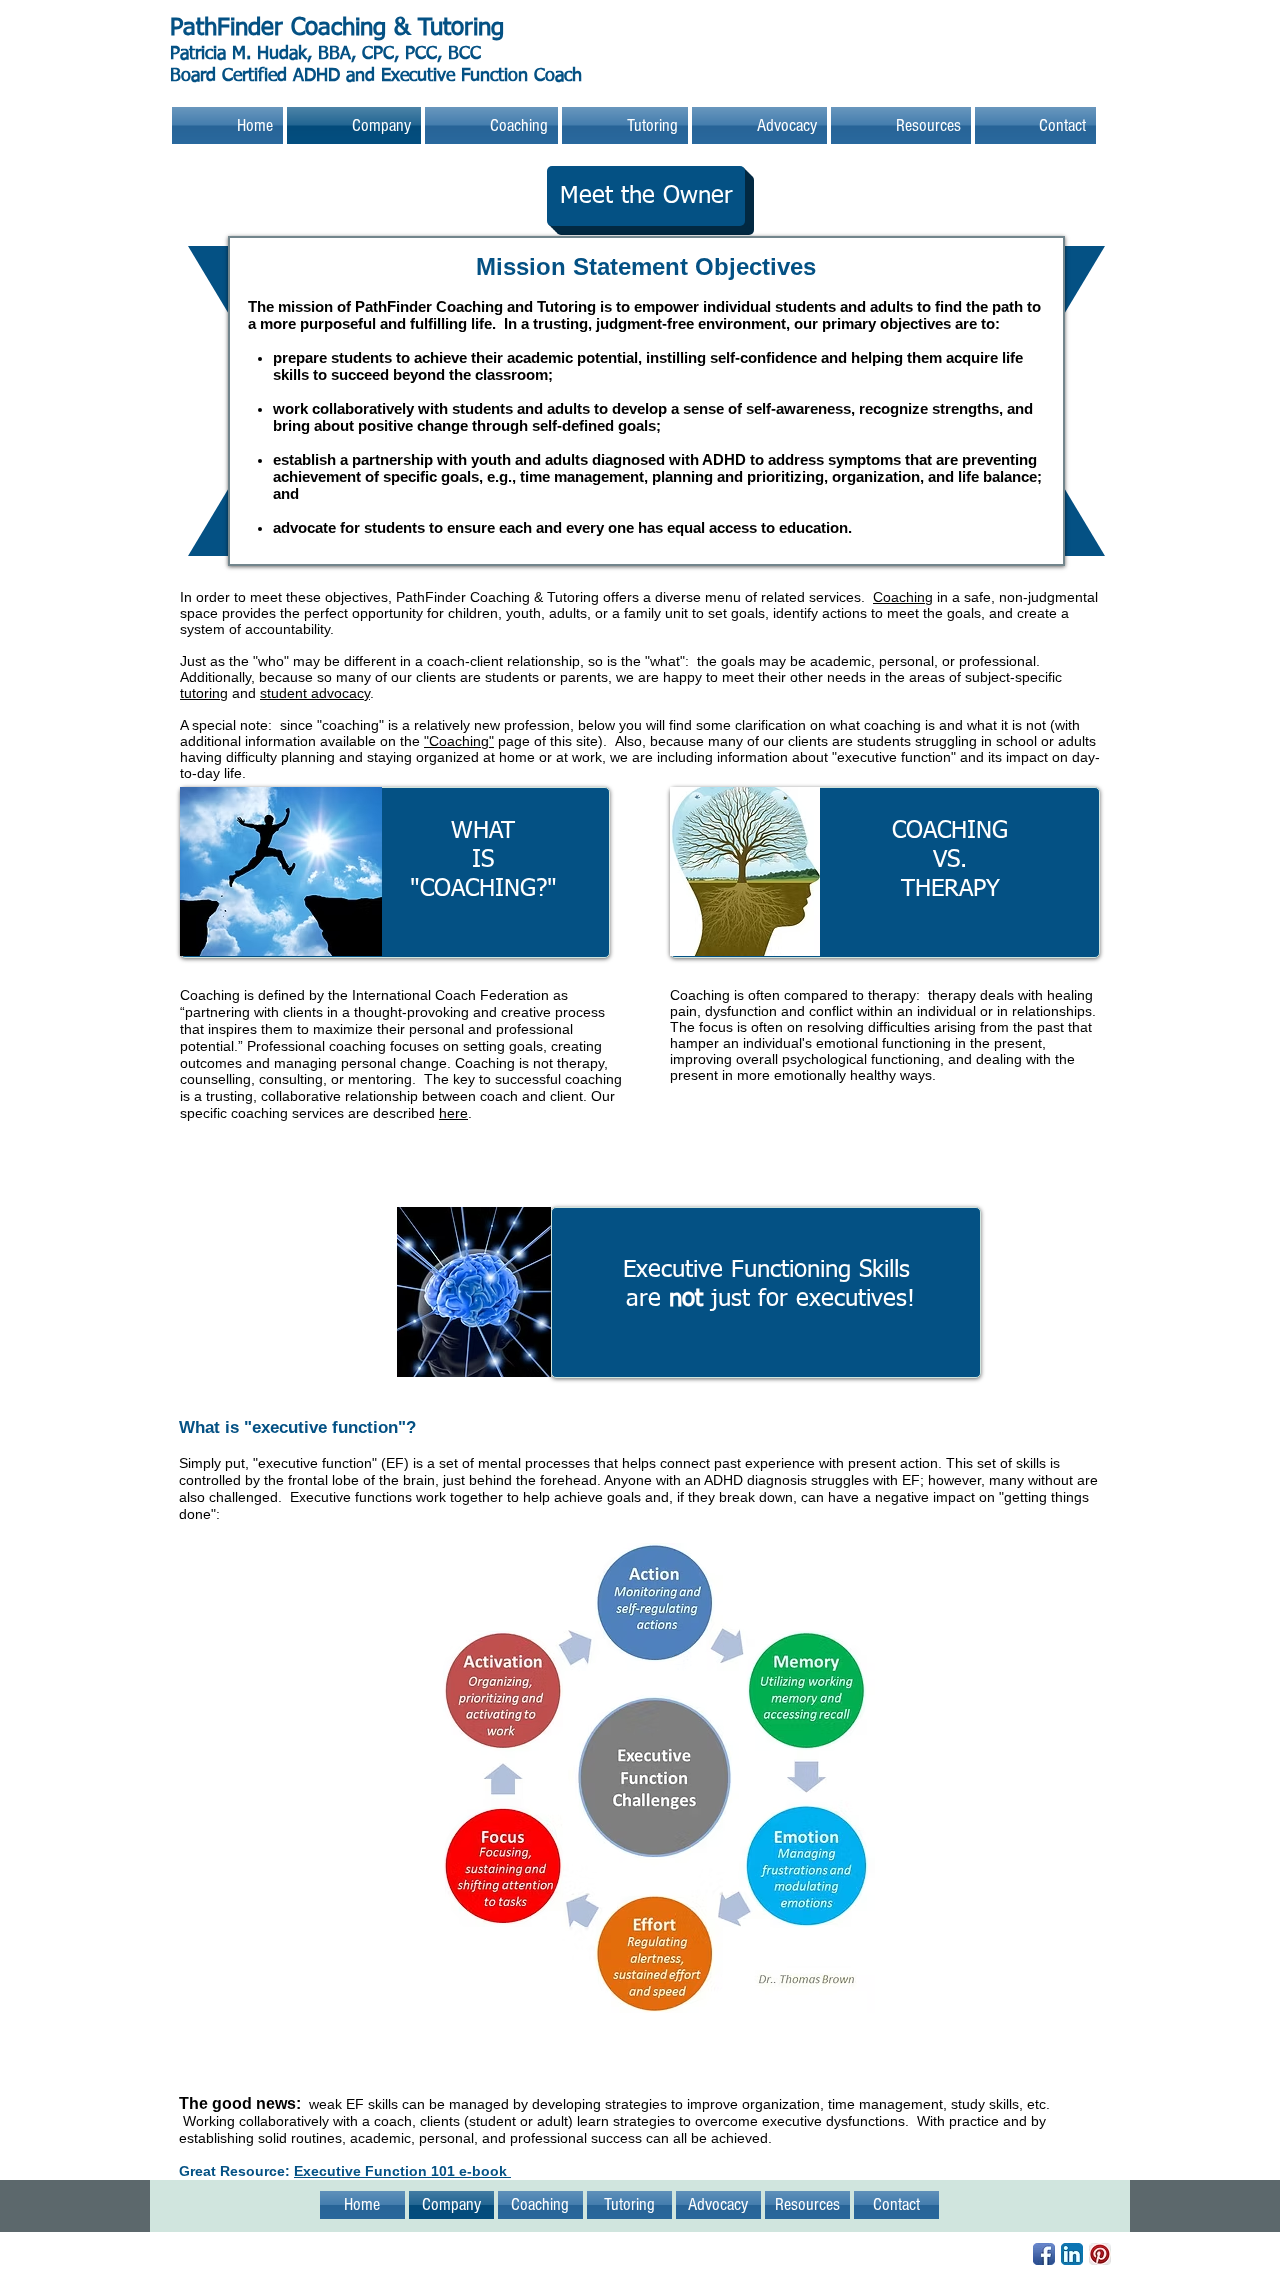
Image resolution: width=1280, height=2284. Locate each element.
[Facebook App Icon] (1044, 2254)
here (453, 1113)
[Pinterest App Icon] (1100, 2254)
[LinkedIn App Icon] (1072, 2254)
